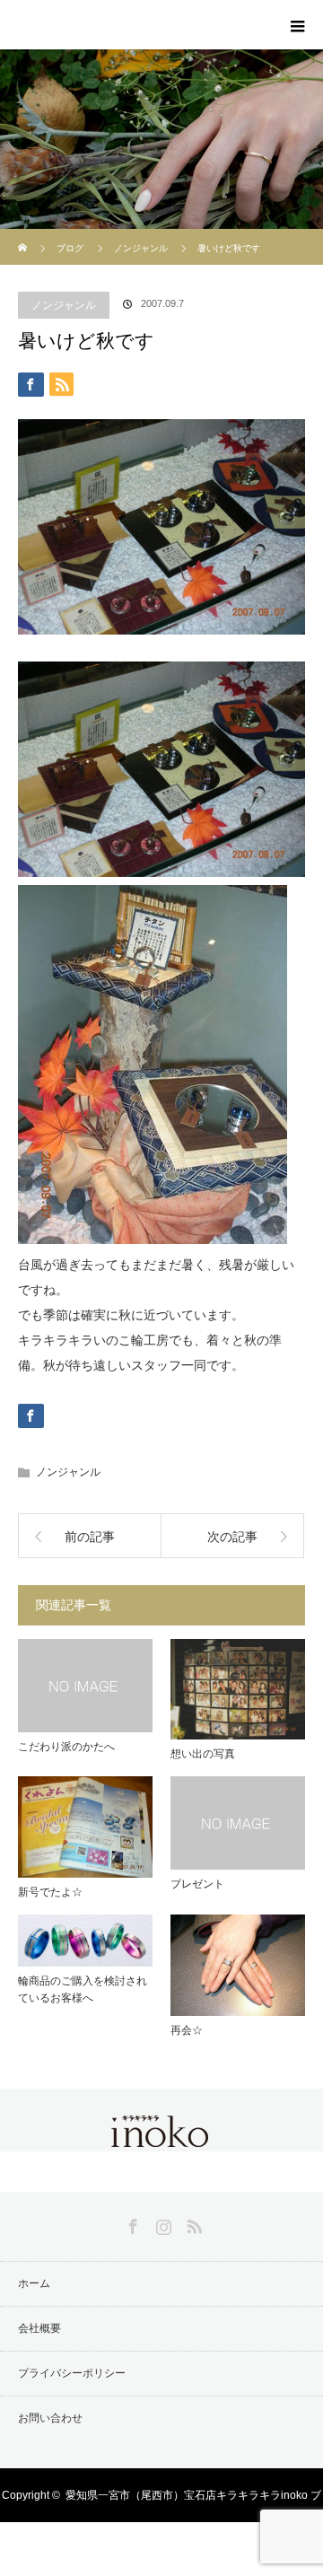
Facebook (131, 2223)
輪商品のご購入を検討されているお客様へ (83, 1989)
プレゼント (197, 1884)
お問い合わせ (50, 2418)
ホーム (34, 2283)
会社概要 (39, 2328)
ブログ (70, 248)
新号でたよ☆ (50, 1892)
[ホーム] (24, 236)
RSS (192, 2223)
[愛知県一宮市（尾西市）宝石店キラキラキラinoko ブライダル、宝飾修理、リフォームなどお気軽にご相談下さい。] (161, 2136)
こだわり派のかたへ (66, 1747)
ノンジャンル (64, 305)
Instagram (161, 2223)
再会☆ (187, 2030)
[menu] (298, 25)
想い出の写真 (203, 1754)
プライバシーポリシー (72, 2373)
